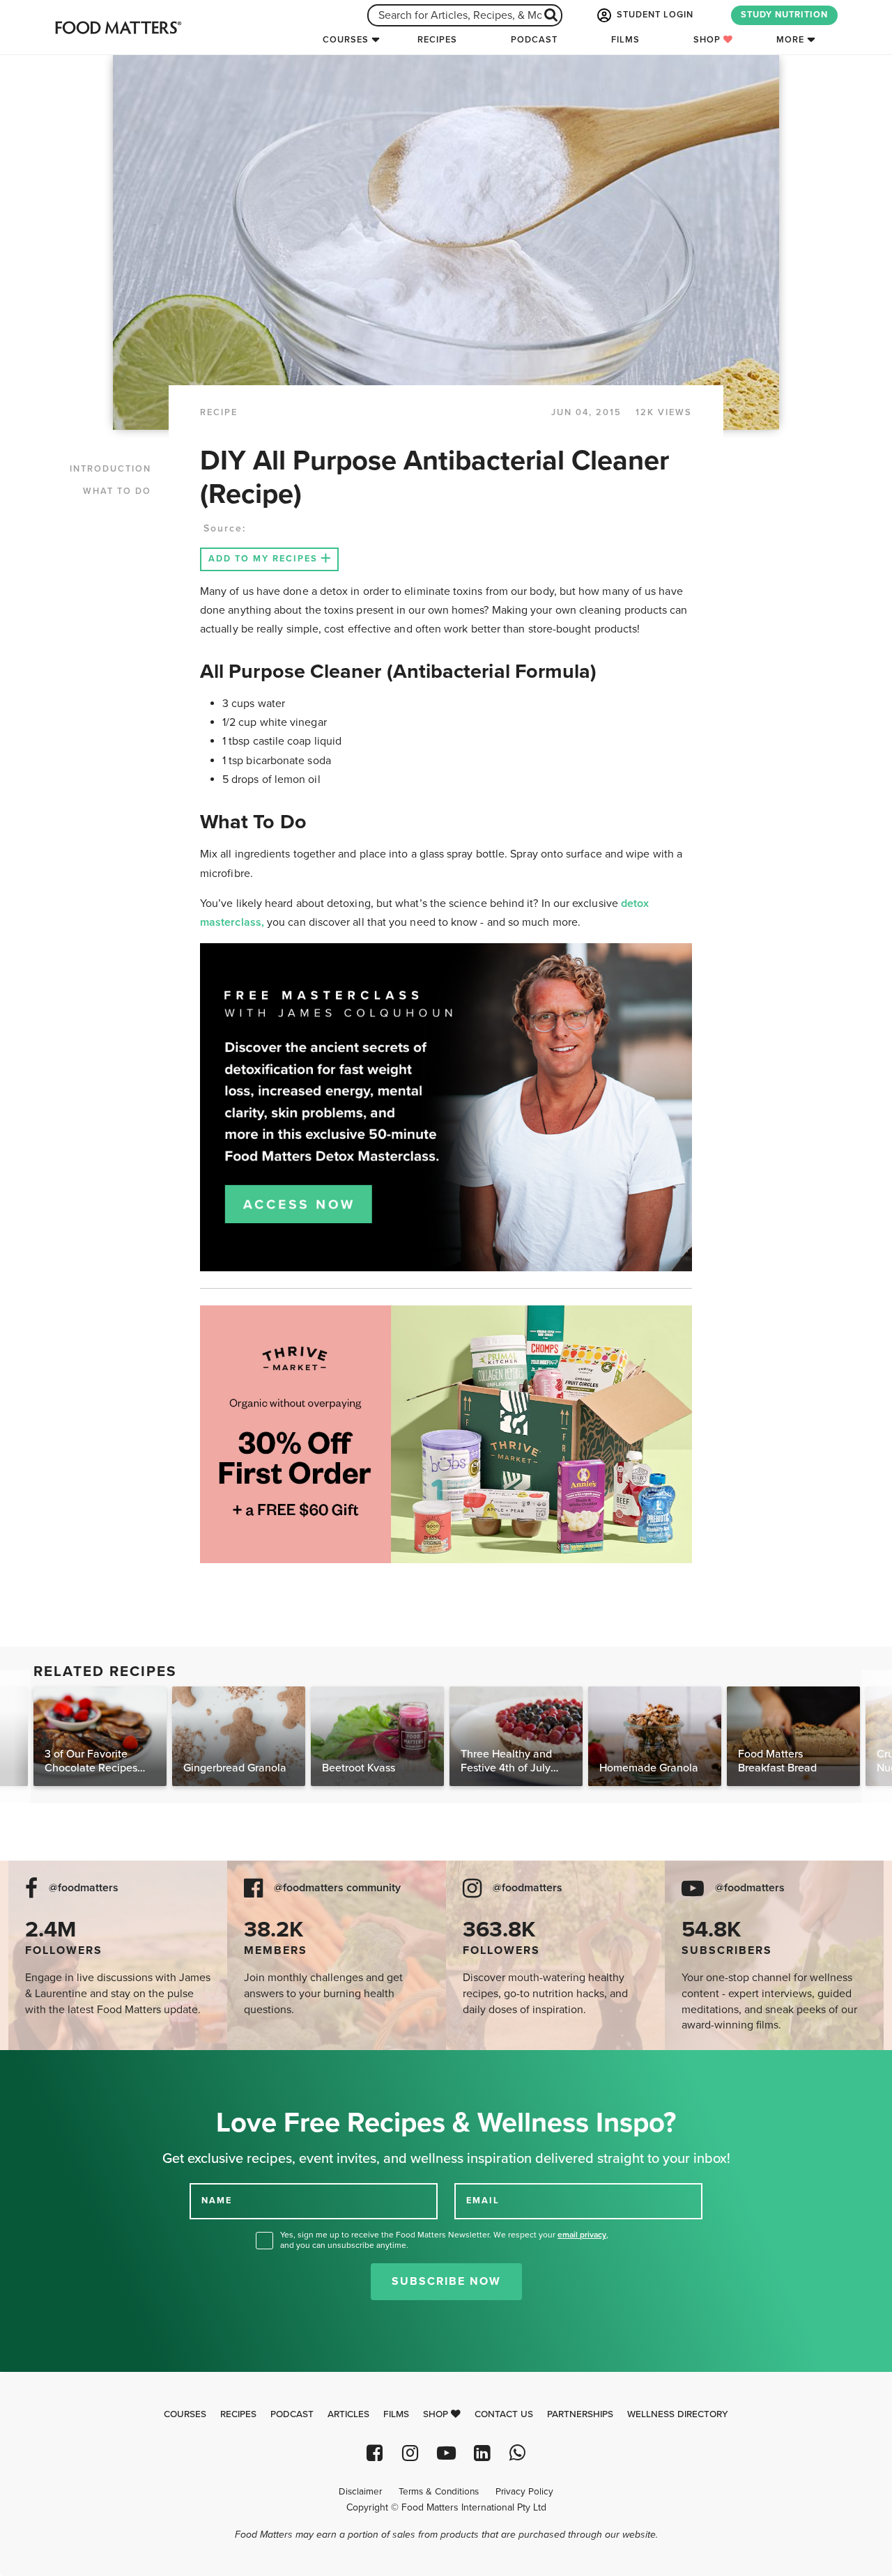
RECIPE (219, 412)
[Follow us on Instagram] (410, 2453)
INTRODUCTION (110, 469)
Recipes (437, 40)
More (790, 40)
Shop (708, 40)
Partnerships (580, 2414)
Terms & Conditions (439, 2492)
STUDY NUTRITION (784, 15)
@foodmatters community (337, 1888)
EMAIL (483, 2201)
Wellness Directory (678, 2414)
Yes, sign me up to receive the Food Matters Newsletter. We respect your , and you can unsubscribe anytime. (444, 2240)
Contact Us (504, 2414)
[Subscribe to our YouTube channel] (446, 2453)
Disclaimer (360, 2492)
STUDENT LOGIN (654, 15)
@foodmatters (84, 1888)
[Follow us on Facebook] (375, 2453)
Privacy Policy (524, 2492)
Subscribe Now (446, 2281)
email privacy (582, 2235)
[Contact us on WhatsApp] (517, 2453)
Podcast (534, 40)
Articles (348, 2414)
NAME (217, 2201)
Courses (346, 40)
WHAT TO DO (117, 491)
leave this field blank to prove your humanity (56, 2066)
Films (625, 40)
